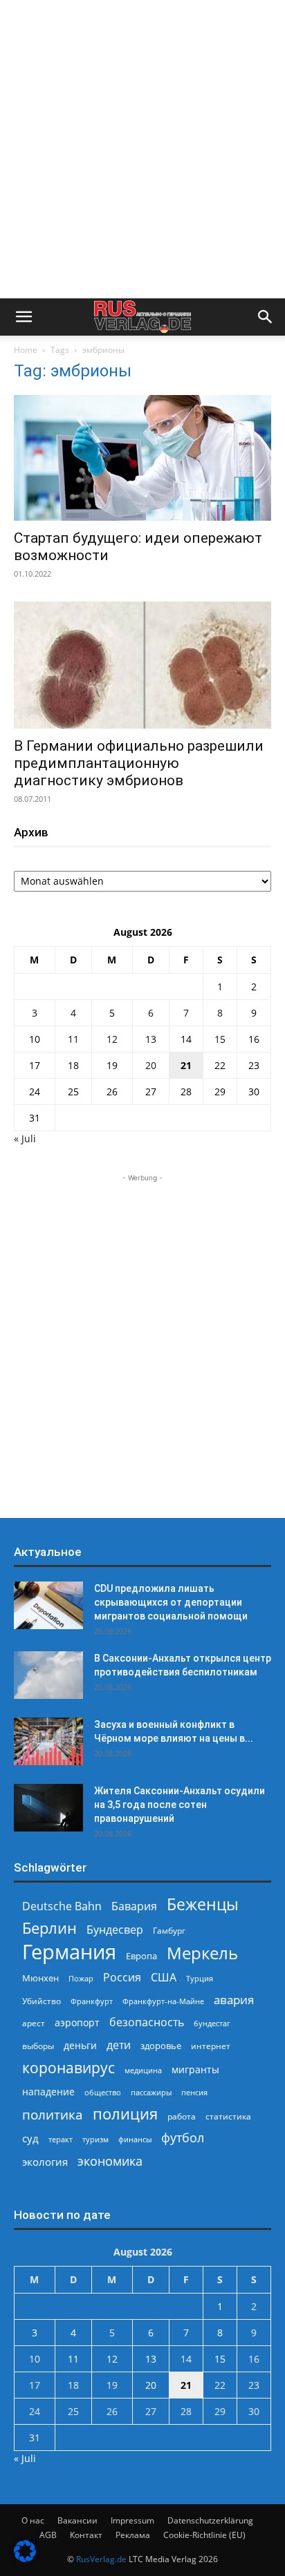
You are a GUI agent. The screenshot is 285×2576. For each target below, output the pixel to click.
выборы (38, 2046)
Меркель (202, 1953)
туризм (95, 2139)
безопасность (147, 2022)
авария (234, 2000)
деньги (80, 2045)
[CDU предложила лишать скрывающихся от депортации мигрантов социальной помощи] (48, 1605)
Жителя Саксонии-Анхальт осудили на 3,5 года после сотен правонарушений (180, 1805)
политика (53, 2114)
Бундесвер (115, 1930)
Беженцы (203, 1904)
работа (182, 2116)
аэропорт (77, 2022)
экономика (110, 2161)
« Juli (25, 1138)
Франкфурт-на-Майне (163, 2001)
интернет (211, 2046)
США (164, 1978)
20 (151, 1065)
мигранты (195, 2069)
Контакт (86, 2535)
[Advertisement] (142, 149)
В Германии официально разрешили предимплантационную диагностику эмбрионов (139, 763)
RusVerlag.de (101, 2559)
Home (26, 350)
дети (119, 2045)
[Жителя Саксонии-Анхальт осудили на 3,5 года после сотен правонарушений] (48, 1808)
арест (34, 2023)
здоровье (161, 2046)
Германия (69, 1952)
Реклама (133, 2535)
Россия (122, 1978)
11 (73, 1039)
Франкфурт (92, 2001)
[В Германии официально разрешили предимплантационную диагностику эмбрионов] (142, 665)
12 (112, 1039)
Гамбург (169, 1931)
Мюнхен (40, 1978)
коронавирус (68, 2067)
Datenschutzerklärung (210, 2520)
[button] (24, 317)
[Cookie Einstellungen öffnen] (25, 2558)
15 (220, 1039)
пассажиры (151, 2092)
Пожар (81, 1978)
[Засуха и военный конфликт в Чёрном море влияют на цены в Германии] (48, 1741)
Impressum (132, 2520)
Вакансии (77, 2520)
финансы (135, 2139)
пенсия (194, 2092)
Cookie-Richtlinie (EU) (204, 2535)
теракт (61, 2139)
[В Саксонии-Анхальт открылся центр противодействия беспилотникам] (48, 1675)
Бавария (134, 1906)
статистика (228, 2116)
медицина (143, 2070)
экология (45, 2162)
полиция (125, 2114)
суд (30, 2138)
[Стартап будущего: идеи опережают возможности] (142, 458)
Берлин (49, 1928)
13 (151, 1039)
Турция (200, 1978)
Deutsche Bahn (62, 1906)
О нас (33, 2520)
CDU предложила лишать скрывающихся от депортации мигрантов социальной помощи (171, 1602)
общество (103, 2092)
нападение (48, 2092)
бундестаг (212, 2024)
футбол (183, 2138)
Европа (141, 1956)
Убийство (42, 2001)
